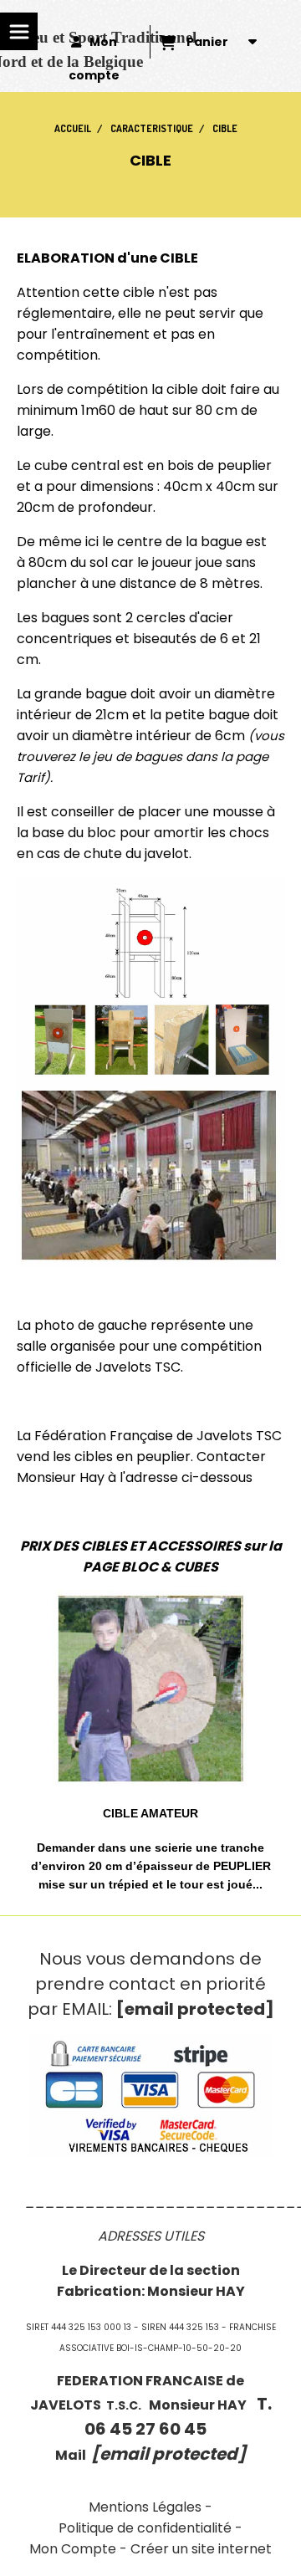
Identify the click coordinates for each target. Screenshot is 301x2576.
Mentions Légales (145, 2507)
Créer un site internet (201, 2549)
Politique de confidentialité (145, 2528)
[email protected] (195, 2009)
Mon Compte (73, 2549)
